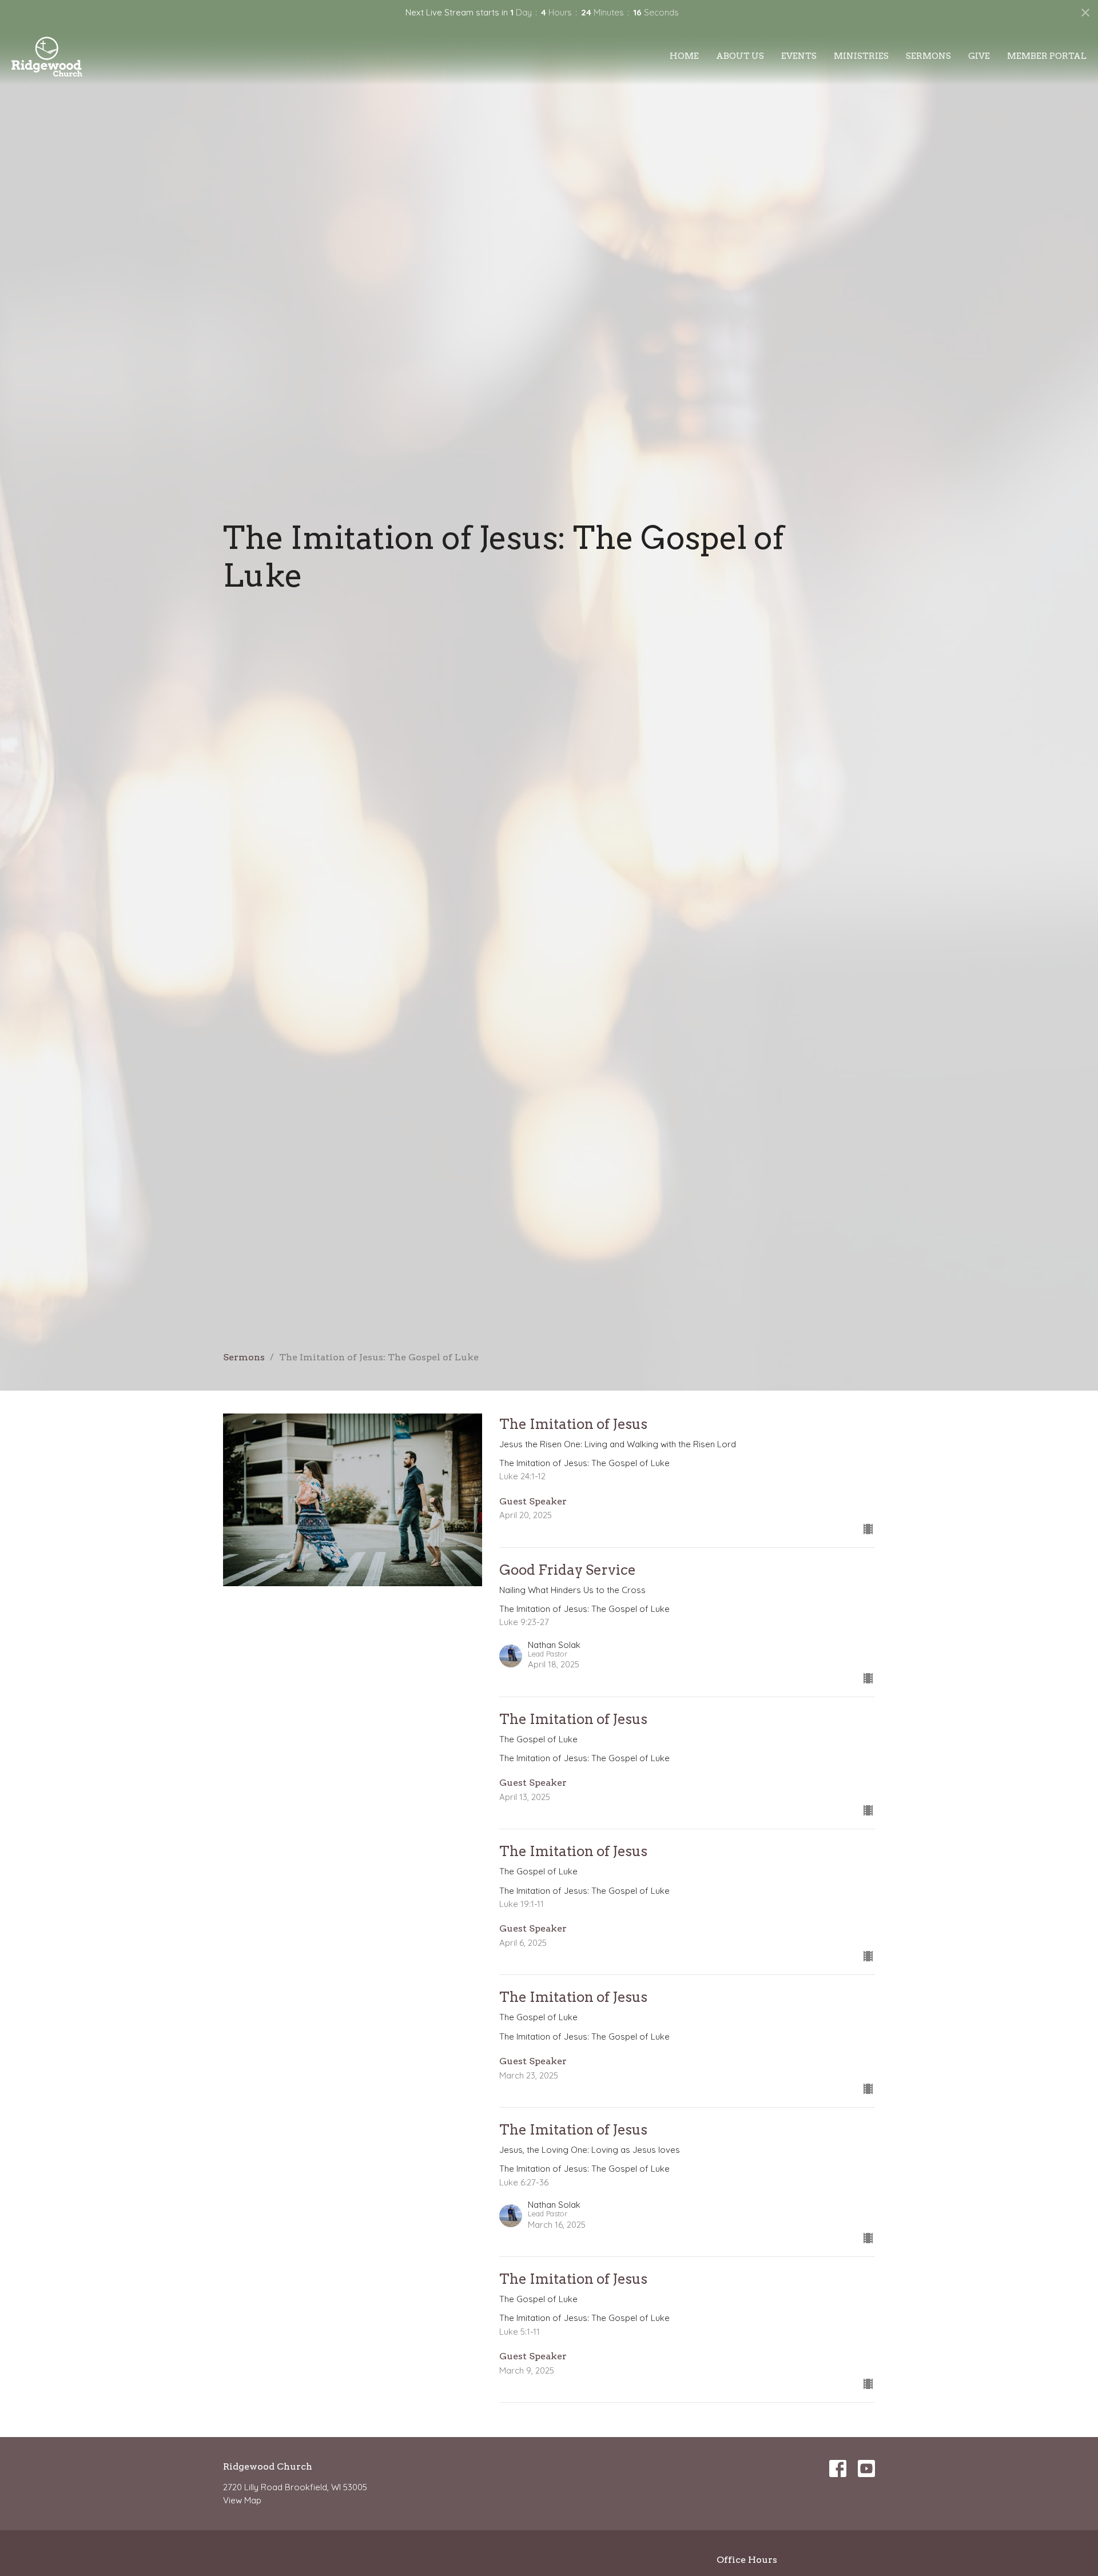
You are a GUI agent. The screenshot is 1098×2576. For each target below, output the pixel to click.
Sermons (928, 56)
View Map (242, 2500)
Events (799, 56)
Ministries (861, 56)
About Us (740, 56)
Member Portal (1047, 56)
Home (684, 56)
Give (979, 56)
